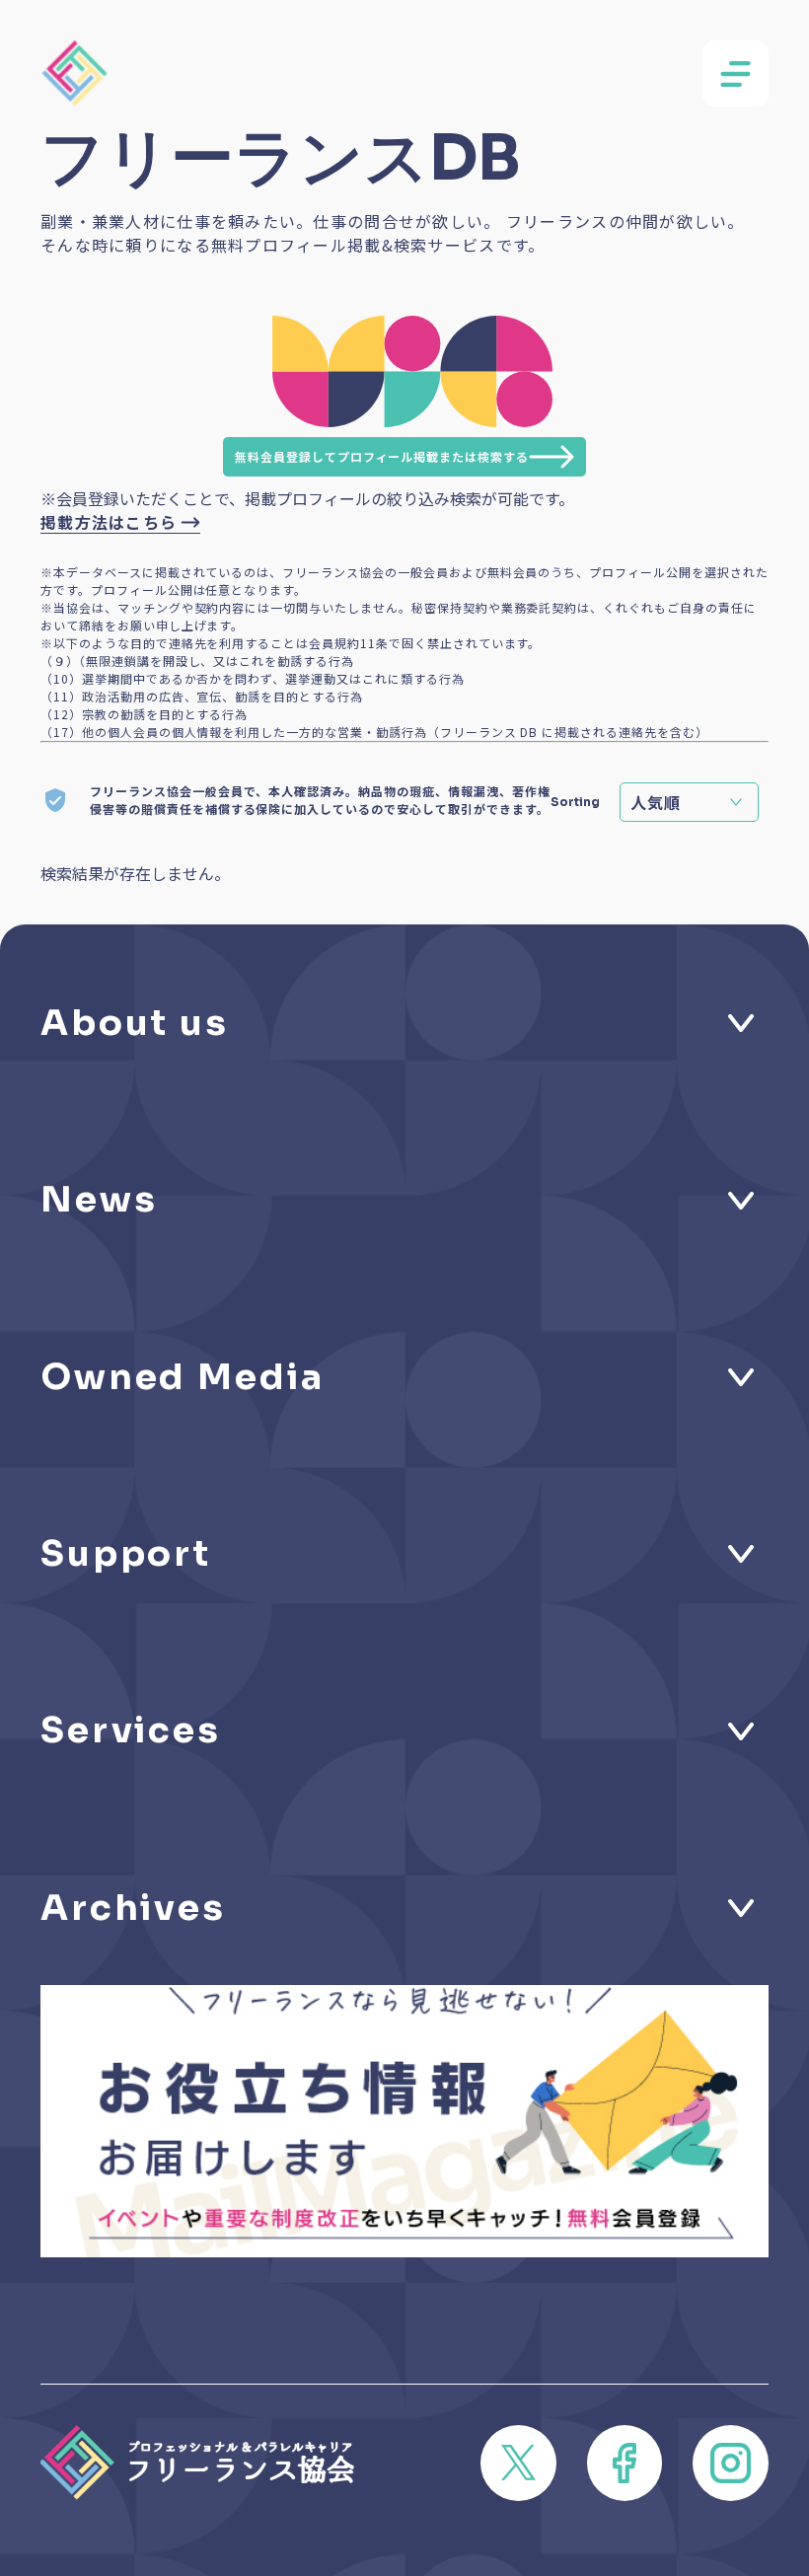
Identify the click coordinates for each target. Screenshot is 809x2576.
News (99, 1199)
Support (126, 1553)
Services (131, 1730)
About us (135, 1023)
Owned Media (183, 1377)
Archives (133, 1908)
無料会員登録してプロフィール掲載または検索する (382, 456)
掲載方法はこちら (109, 522)
